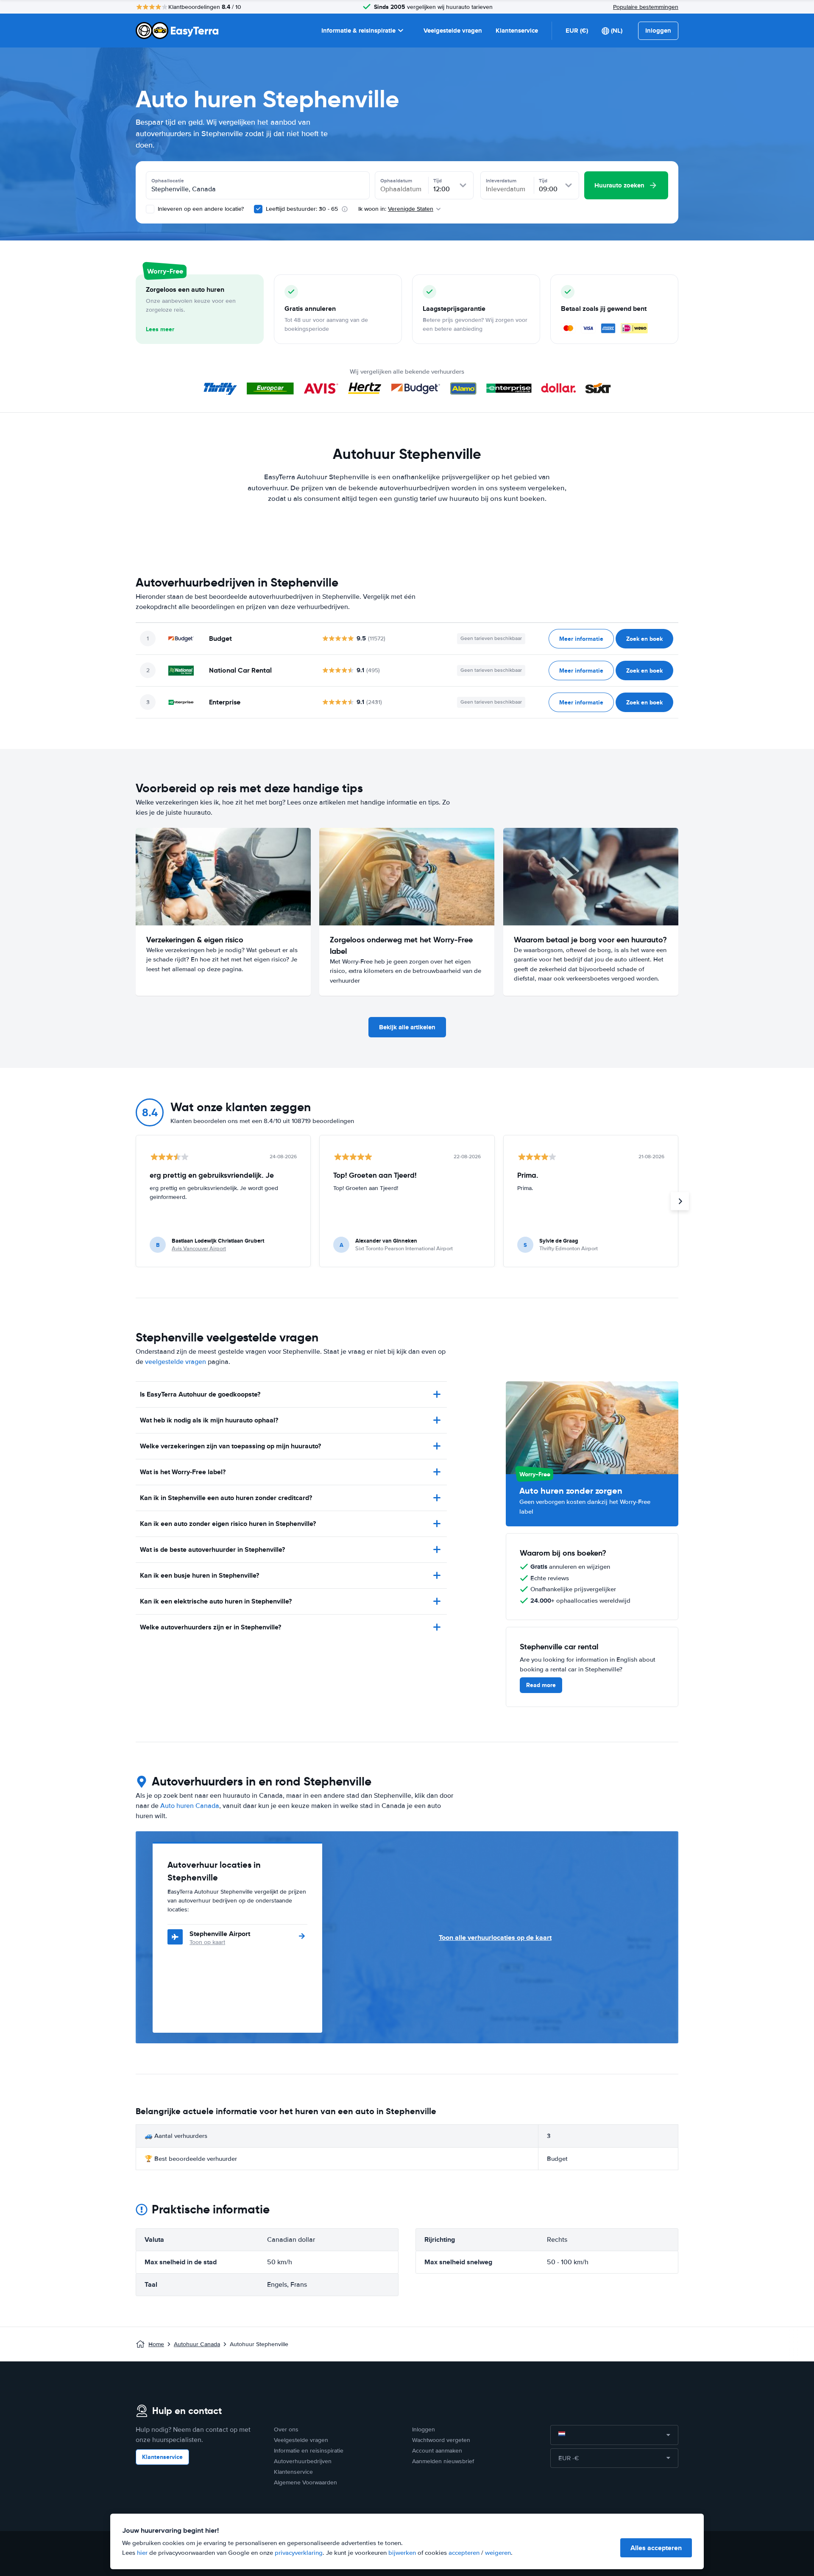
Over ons (286, 2429)
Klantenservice (517, 31)
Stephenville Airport (220, 1934)
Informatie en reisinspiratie (309, 2451)
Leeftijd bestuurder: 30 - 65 (302, 209)
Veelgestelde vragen (453, 31)
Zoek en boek (644, 639)
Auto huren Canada (190, 1806)
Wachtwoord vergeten (441, 2440)
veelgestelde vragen (176, 1362)
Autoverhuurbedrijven (303, 2461)
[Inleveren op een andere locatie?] (150, 209)
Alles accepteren (656, 2548)
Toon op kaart (207, 1942)
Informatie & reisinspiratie (358, 31)
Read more (541, 1685)
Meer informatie (581, 639)
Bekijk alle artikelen (407, 1027)
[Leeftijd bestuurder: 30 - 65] (258, 209)
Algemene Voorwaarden (305, 2482)
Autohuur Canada (197, 2344)
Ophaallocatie (168, 181)
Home (156, 2344)
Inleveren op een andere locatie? (200, 209)
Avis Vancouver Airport (199, 1249)
